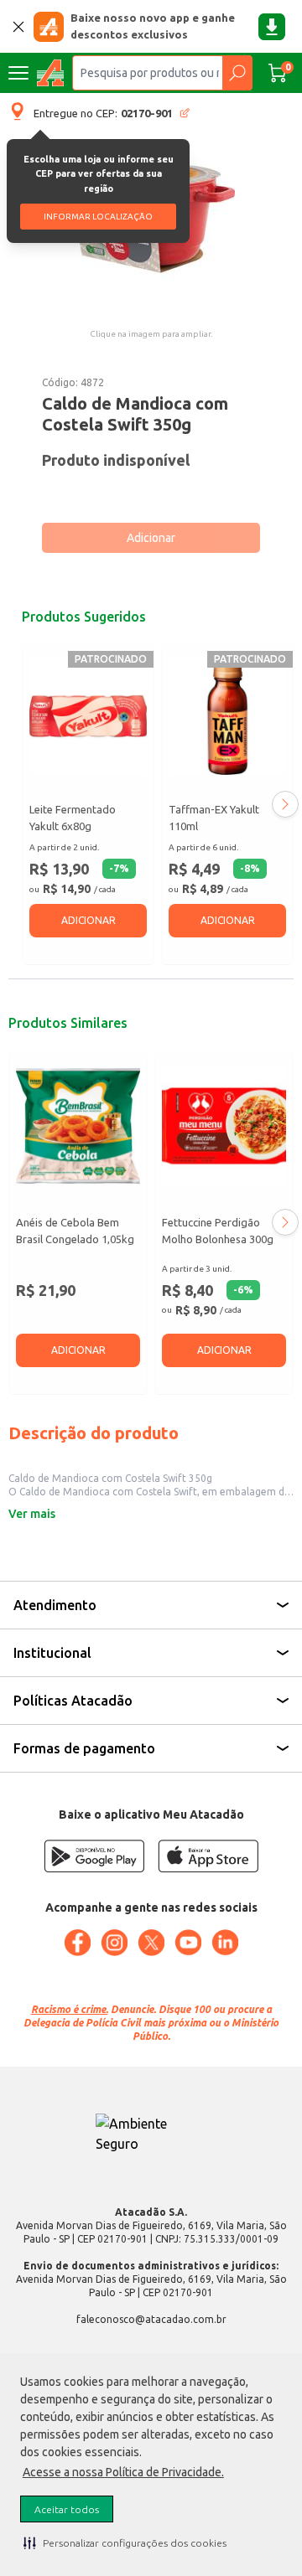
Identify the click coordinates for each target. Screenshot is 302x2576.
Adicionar (151, 538)
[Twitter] (151, 1943)
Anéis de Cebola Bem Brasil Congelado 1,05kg (75, 1231)
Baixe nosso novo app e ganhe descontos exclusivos (153, 26)
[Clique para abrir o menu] (18, 73)
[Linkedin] (225, 1943)
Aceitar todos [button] (67, 2509)
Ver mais (32, 1514)
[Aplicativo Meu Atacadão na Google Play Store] (94, 1856)
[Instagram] (114, 1943)
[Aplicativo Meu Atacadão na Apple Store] (208, 1856)
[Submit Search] (237, 73)
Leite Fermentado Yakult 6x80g (73, 818)
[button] (125, 2542)
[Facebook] (77, 1943)
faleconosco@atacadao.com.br (151, 2319)
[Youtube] (188, 1943)
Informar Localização (98, 217)
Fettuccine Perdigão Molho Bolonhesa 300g (218, 1231)
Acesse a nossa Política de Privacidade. (123, 2472)
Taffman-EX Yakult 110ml (214, 818)
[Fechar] (18, 27)
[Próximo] (285, 804)
